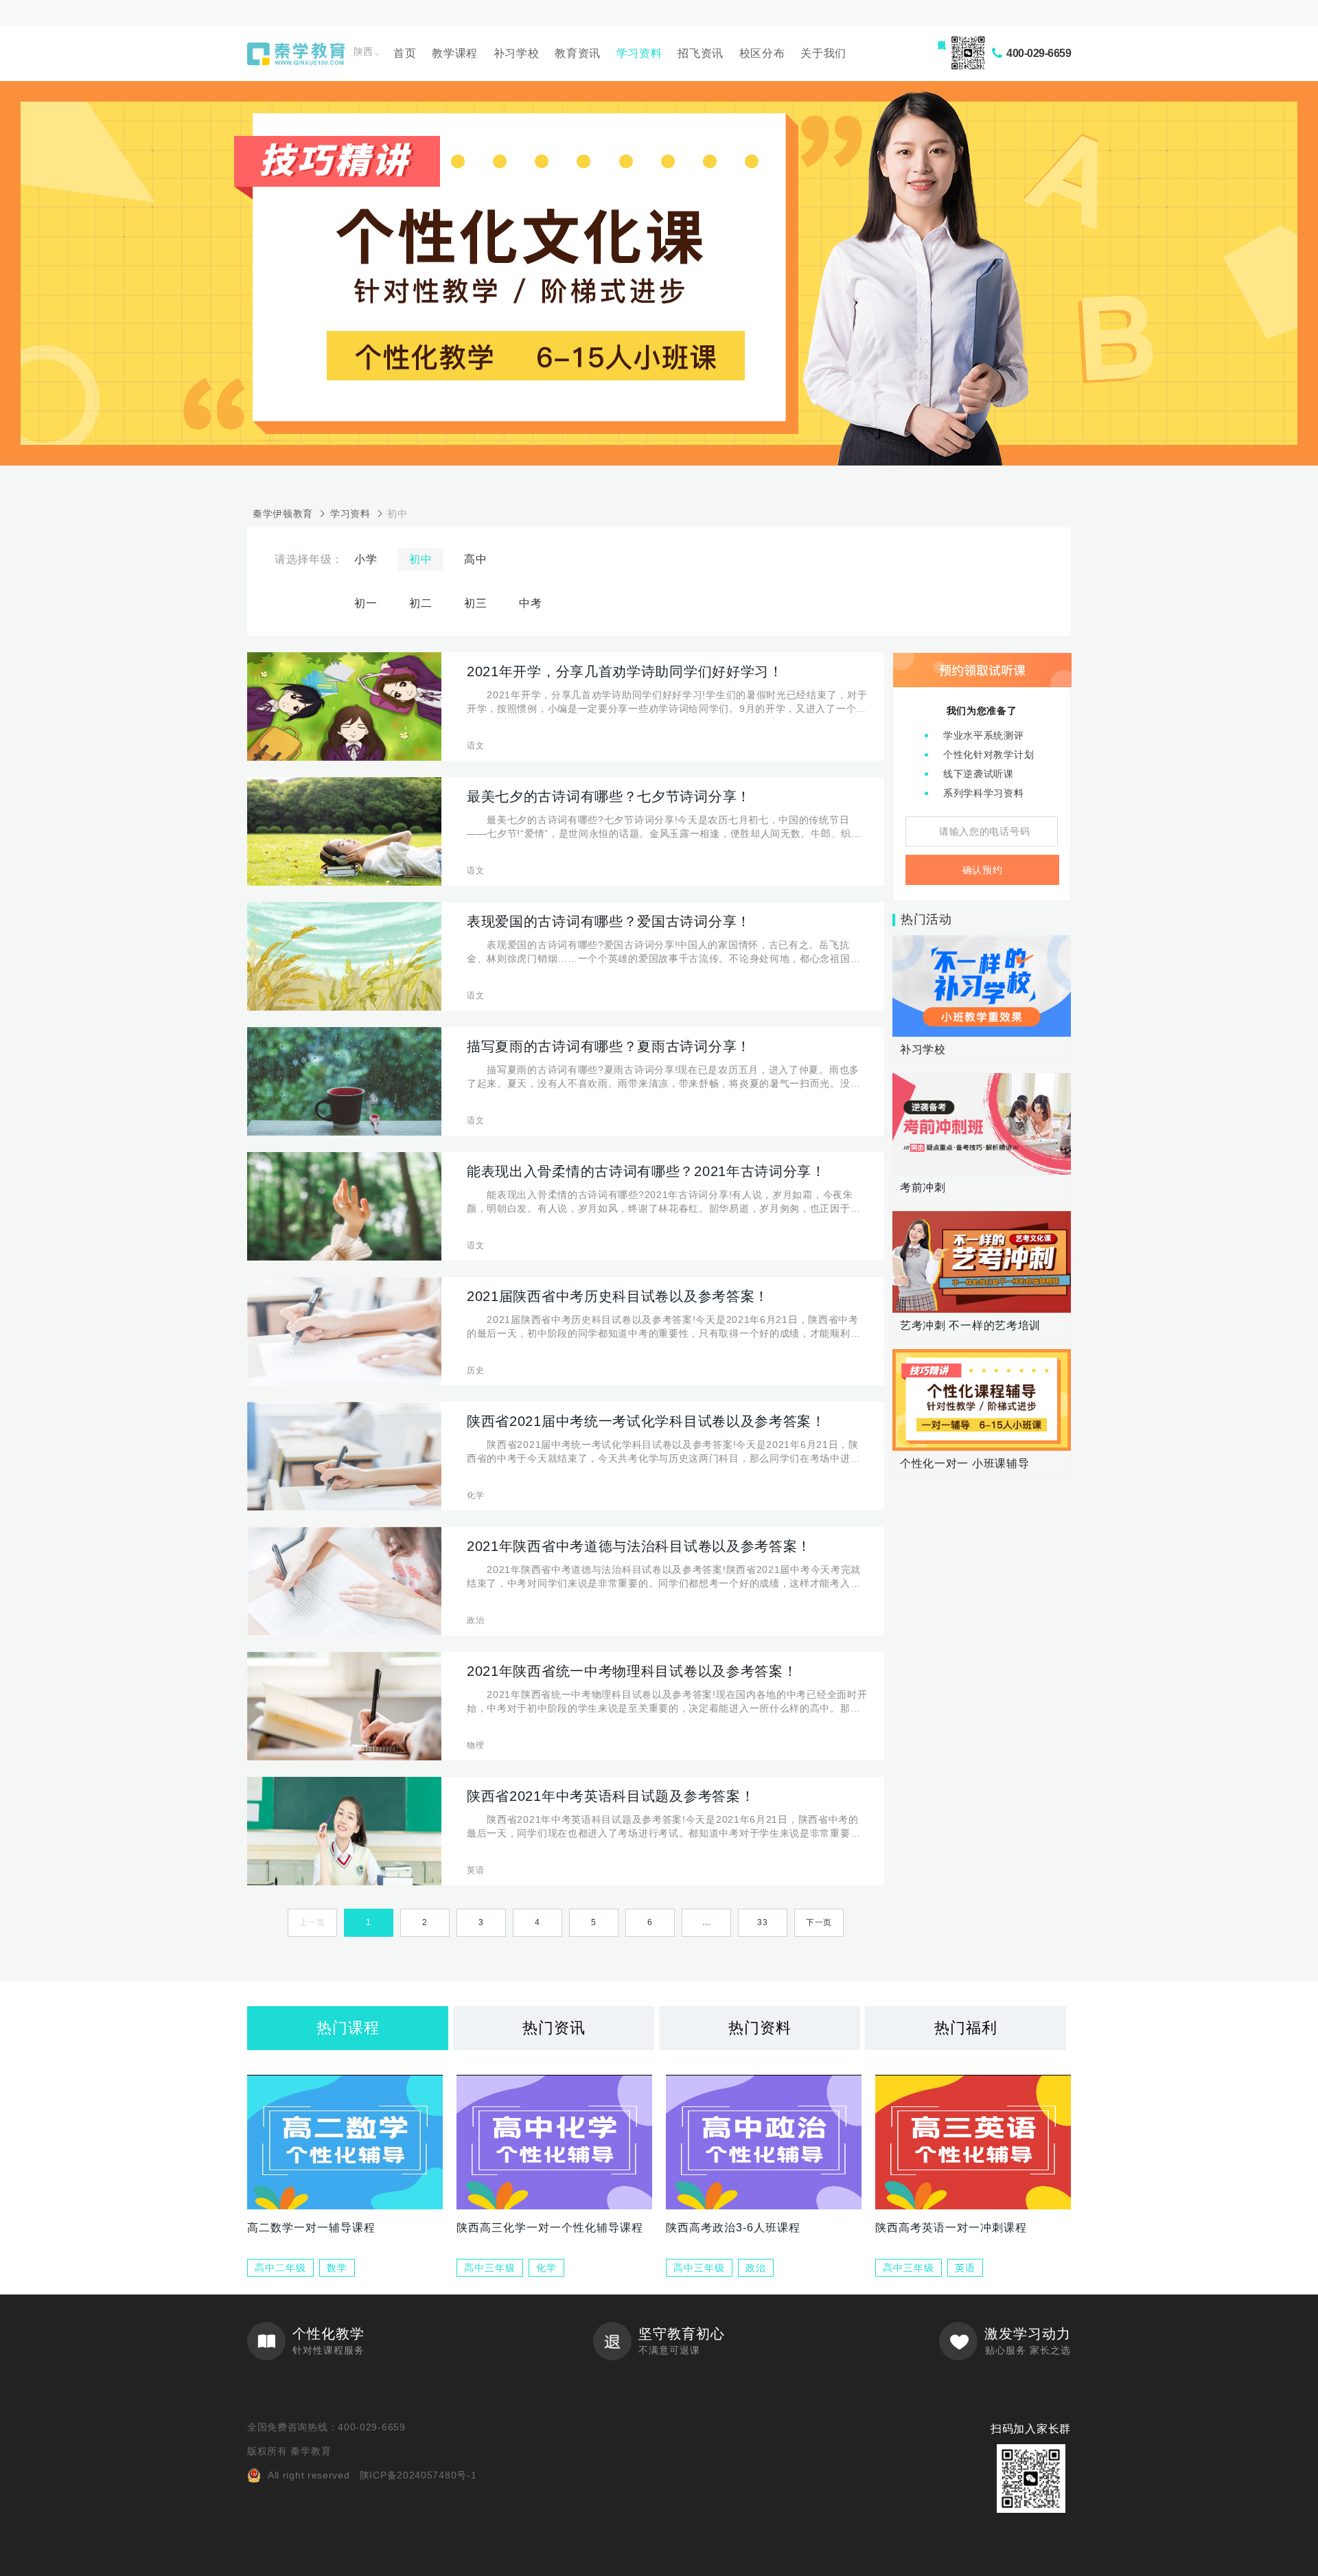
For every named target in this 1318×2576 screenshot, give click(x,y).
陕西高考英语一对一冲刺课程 (951, 2228)
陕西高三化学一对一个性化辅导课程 (550, 2228)
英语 (965, 2268)
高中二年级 (280, 2268)
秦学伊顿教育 (283, 514)
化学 (546, 2268)
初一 (366, 603)
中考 (530, 603)
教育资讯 (578, 53)
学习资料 (639, 53)
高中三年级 (490, 2268)
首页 (405, 53)
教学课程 (455, 53)
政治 (756, 2268)
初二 (420, 603)
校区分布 (762, 53)
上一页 (312, 1922)
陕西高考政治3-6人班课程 (733, 2228)
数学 (337, 2268)
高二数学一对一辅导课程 (311, 2228)
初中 (397, 514)
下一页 (819, 1922)
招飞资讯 (701, 53)
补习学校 (517, 53)
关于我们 (823, 53)
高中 (475, 559)
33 (762, 1922)
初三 (475, 603)
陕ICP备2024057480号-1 (418, 2475)
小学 (366, 559)
